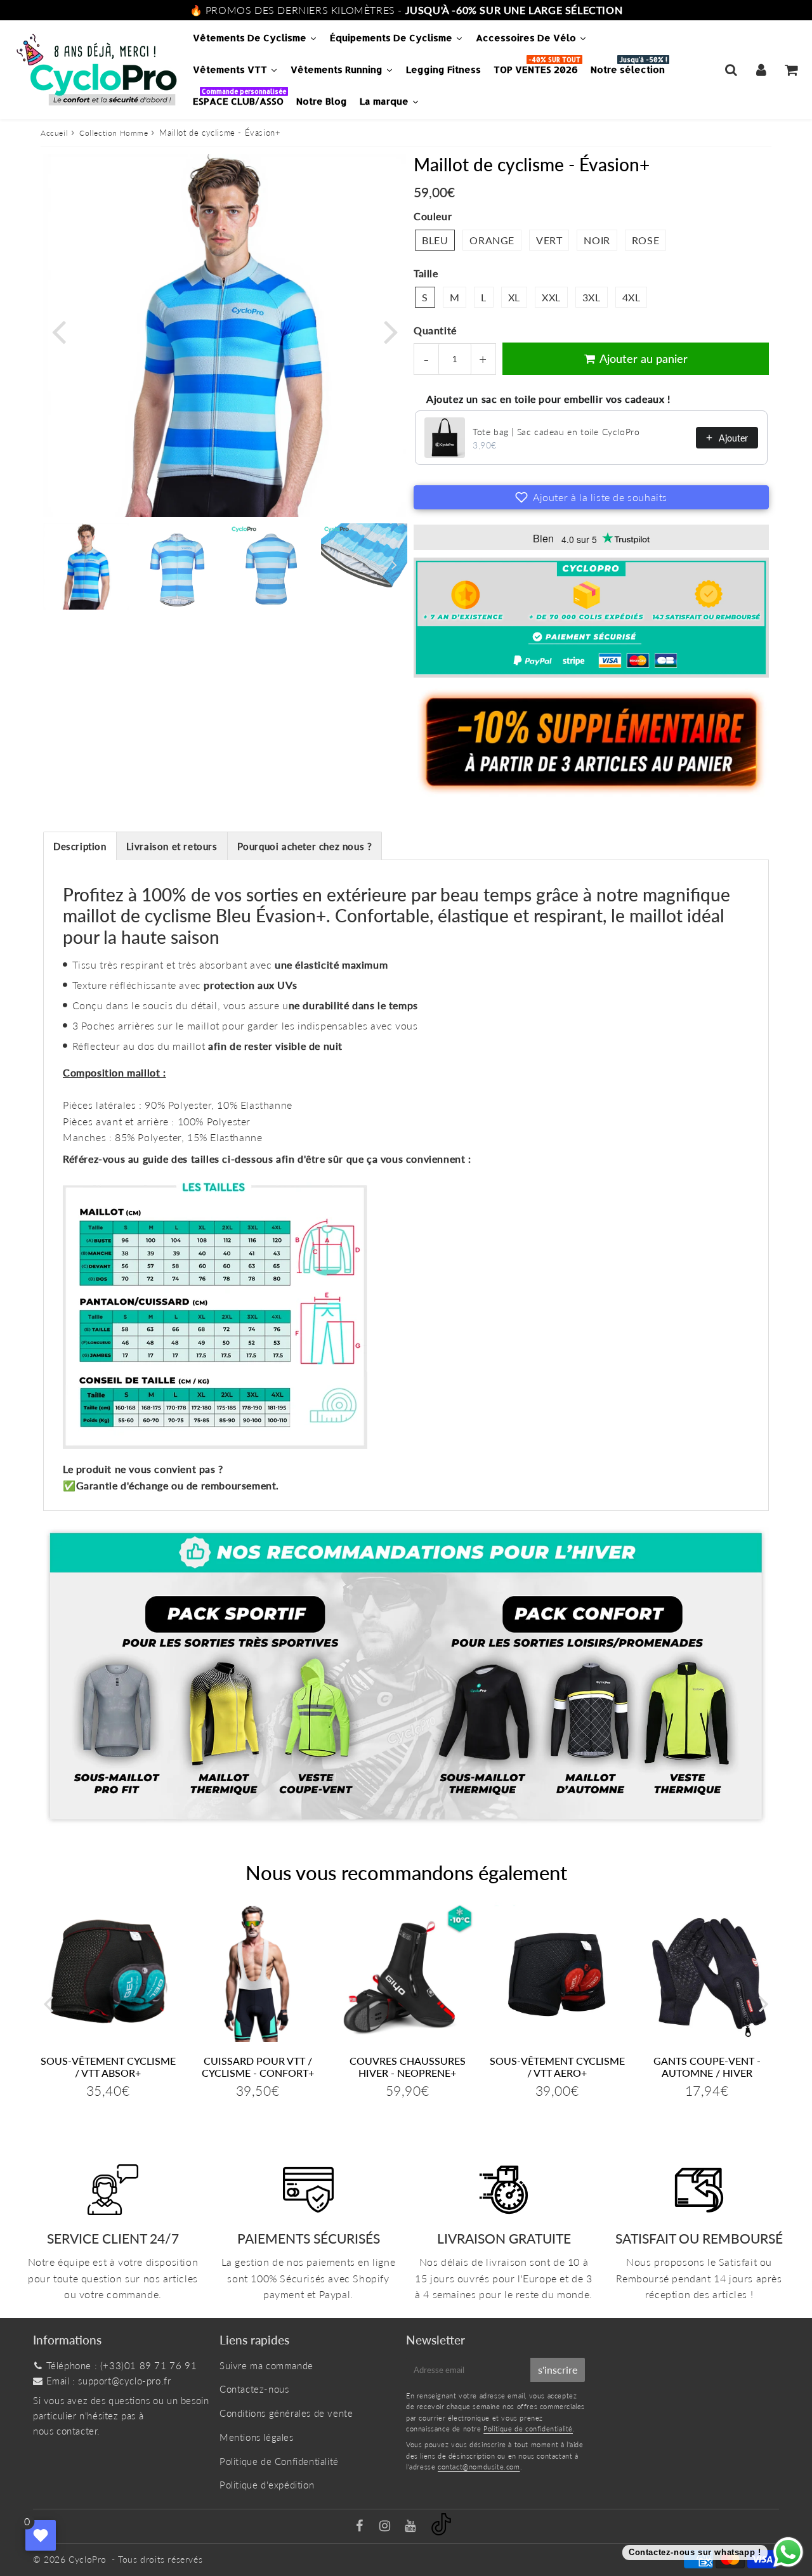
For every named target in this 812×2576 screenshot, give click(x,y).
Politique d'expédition (267, 2485)
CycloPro (88, 2559)
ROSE (645, 240)
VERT (549, 240)
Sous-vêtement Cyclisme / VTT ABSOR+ (108, 2067)
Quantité (435, 330)
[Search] (731, 70)
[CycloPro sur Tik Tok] (441, 2532)
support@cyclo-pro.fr (124, 2381)
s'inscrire (558, 2370)
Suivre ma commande (266, 2365)
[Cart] (791, 70)
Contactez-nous (254, 2389)
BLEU (435, 240)
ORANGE (492, 240)
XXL (551, 297)
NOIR (597, 240)
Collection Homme (114, 133)
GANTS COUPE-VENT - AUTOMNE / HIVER (707, 2067)
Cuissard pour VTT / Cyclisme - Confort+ (258, 2067)
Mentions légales (257, 2437)
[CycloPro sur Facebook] (361, 2527)
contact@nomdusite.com (479, 2467)
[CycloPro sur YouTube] (412, 2527)
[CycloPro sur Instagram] (386, 2527)
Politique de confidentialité (528, 2429)
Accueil (54, 133)
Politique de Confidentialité (279, 2461)
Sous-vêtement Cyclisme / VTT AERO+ (557, 2067)
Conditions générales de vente (286, 2413)
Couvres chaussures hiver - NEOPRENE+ (408, 2067)
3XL (592, 297)
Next (391, 330)
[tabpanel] (86, 566)
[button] (591, 497)
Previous (58, 330)
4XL (632, 297)
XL (514, 297)
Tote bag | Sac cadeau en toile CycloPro (556, 432)
